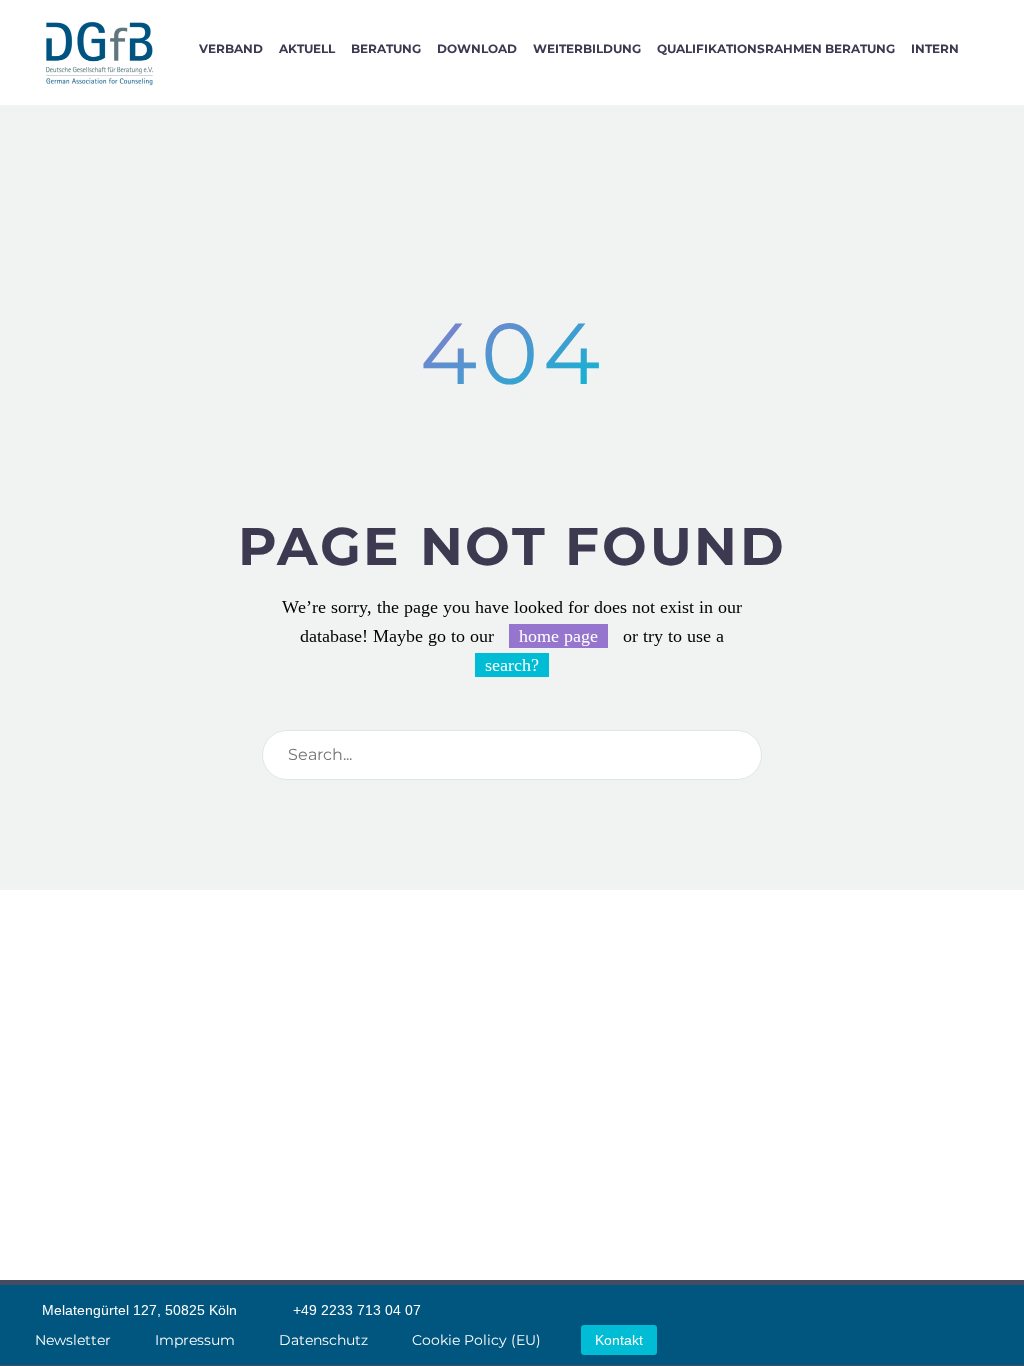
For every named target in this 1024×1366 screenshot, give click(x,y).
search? (512, 665)
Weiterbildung (587, 48)
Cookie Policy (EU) (476, 1340)
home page (558, 636)
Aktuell (307, 48)
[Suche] (987, 48)
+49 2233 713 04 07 (357, 1310)
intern (935, 48)
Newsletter (73, 1340)
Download (477, 48)
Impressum (195, 1340)
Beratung (386, 48)
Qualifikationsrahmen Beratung (776, 48)
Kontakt (619, 1340)
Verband (231, 48)
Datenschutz (323, 1340)
